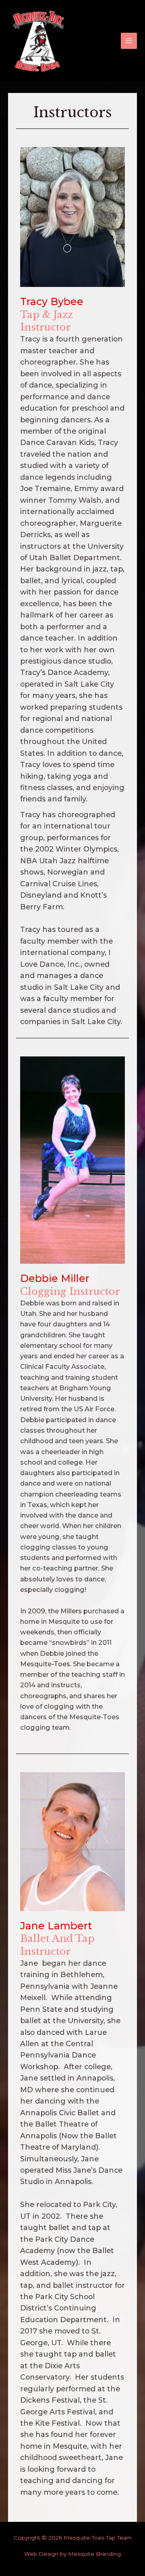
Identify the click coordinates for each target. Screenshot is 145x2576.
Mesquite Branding (94, 2554)
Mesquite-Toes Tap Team (98, 2538)
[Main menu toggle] (129, 41)
